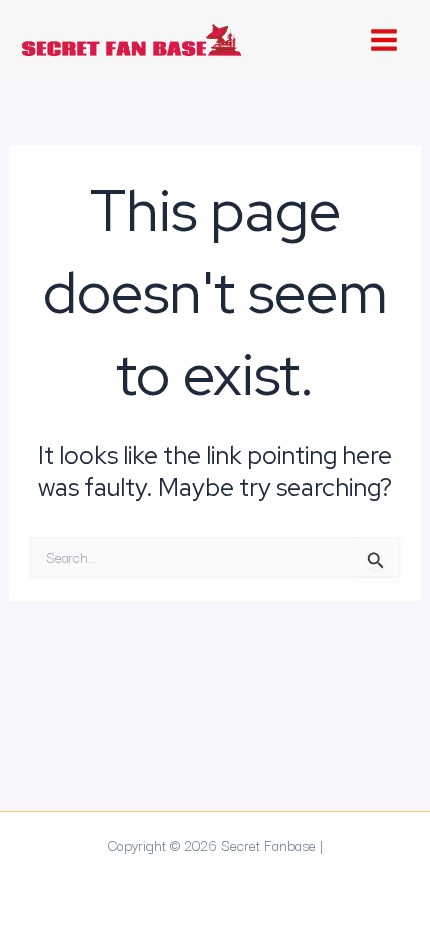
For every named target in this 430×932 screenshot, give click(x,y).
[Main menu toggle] (383, 40)
